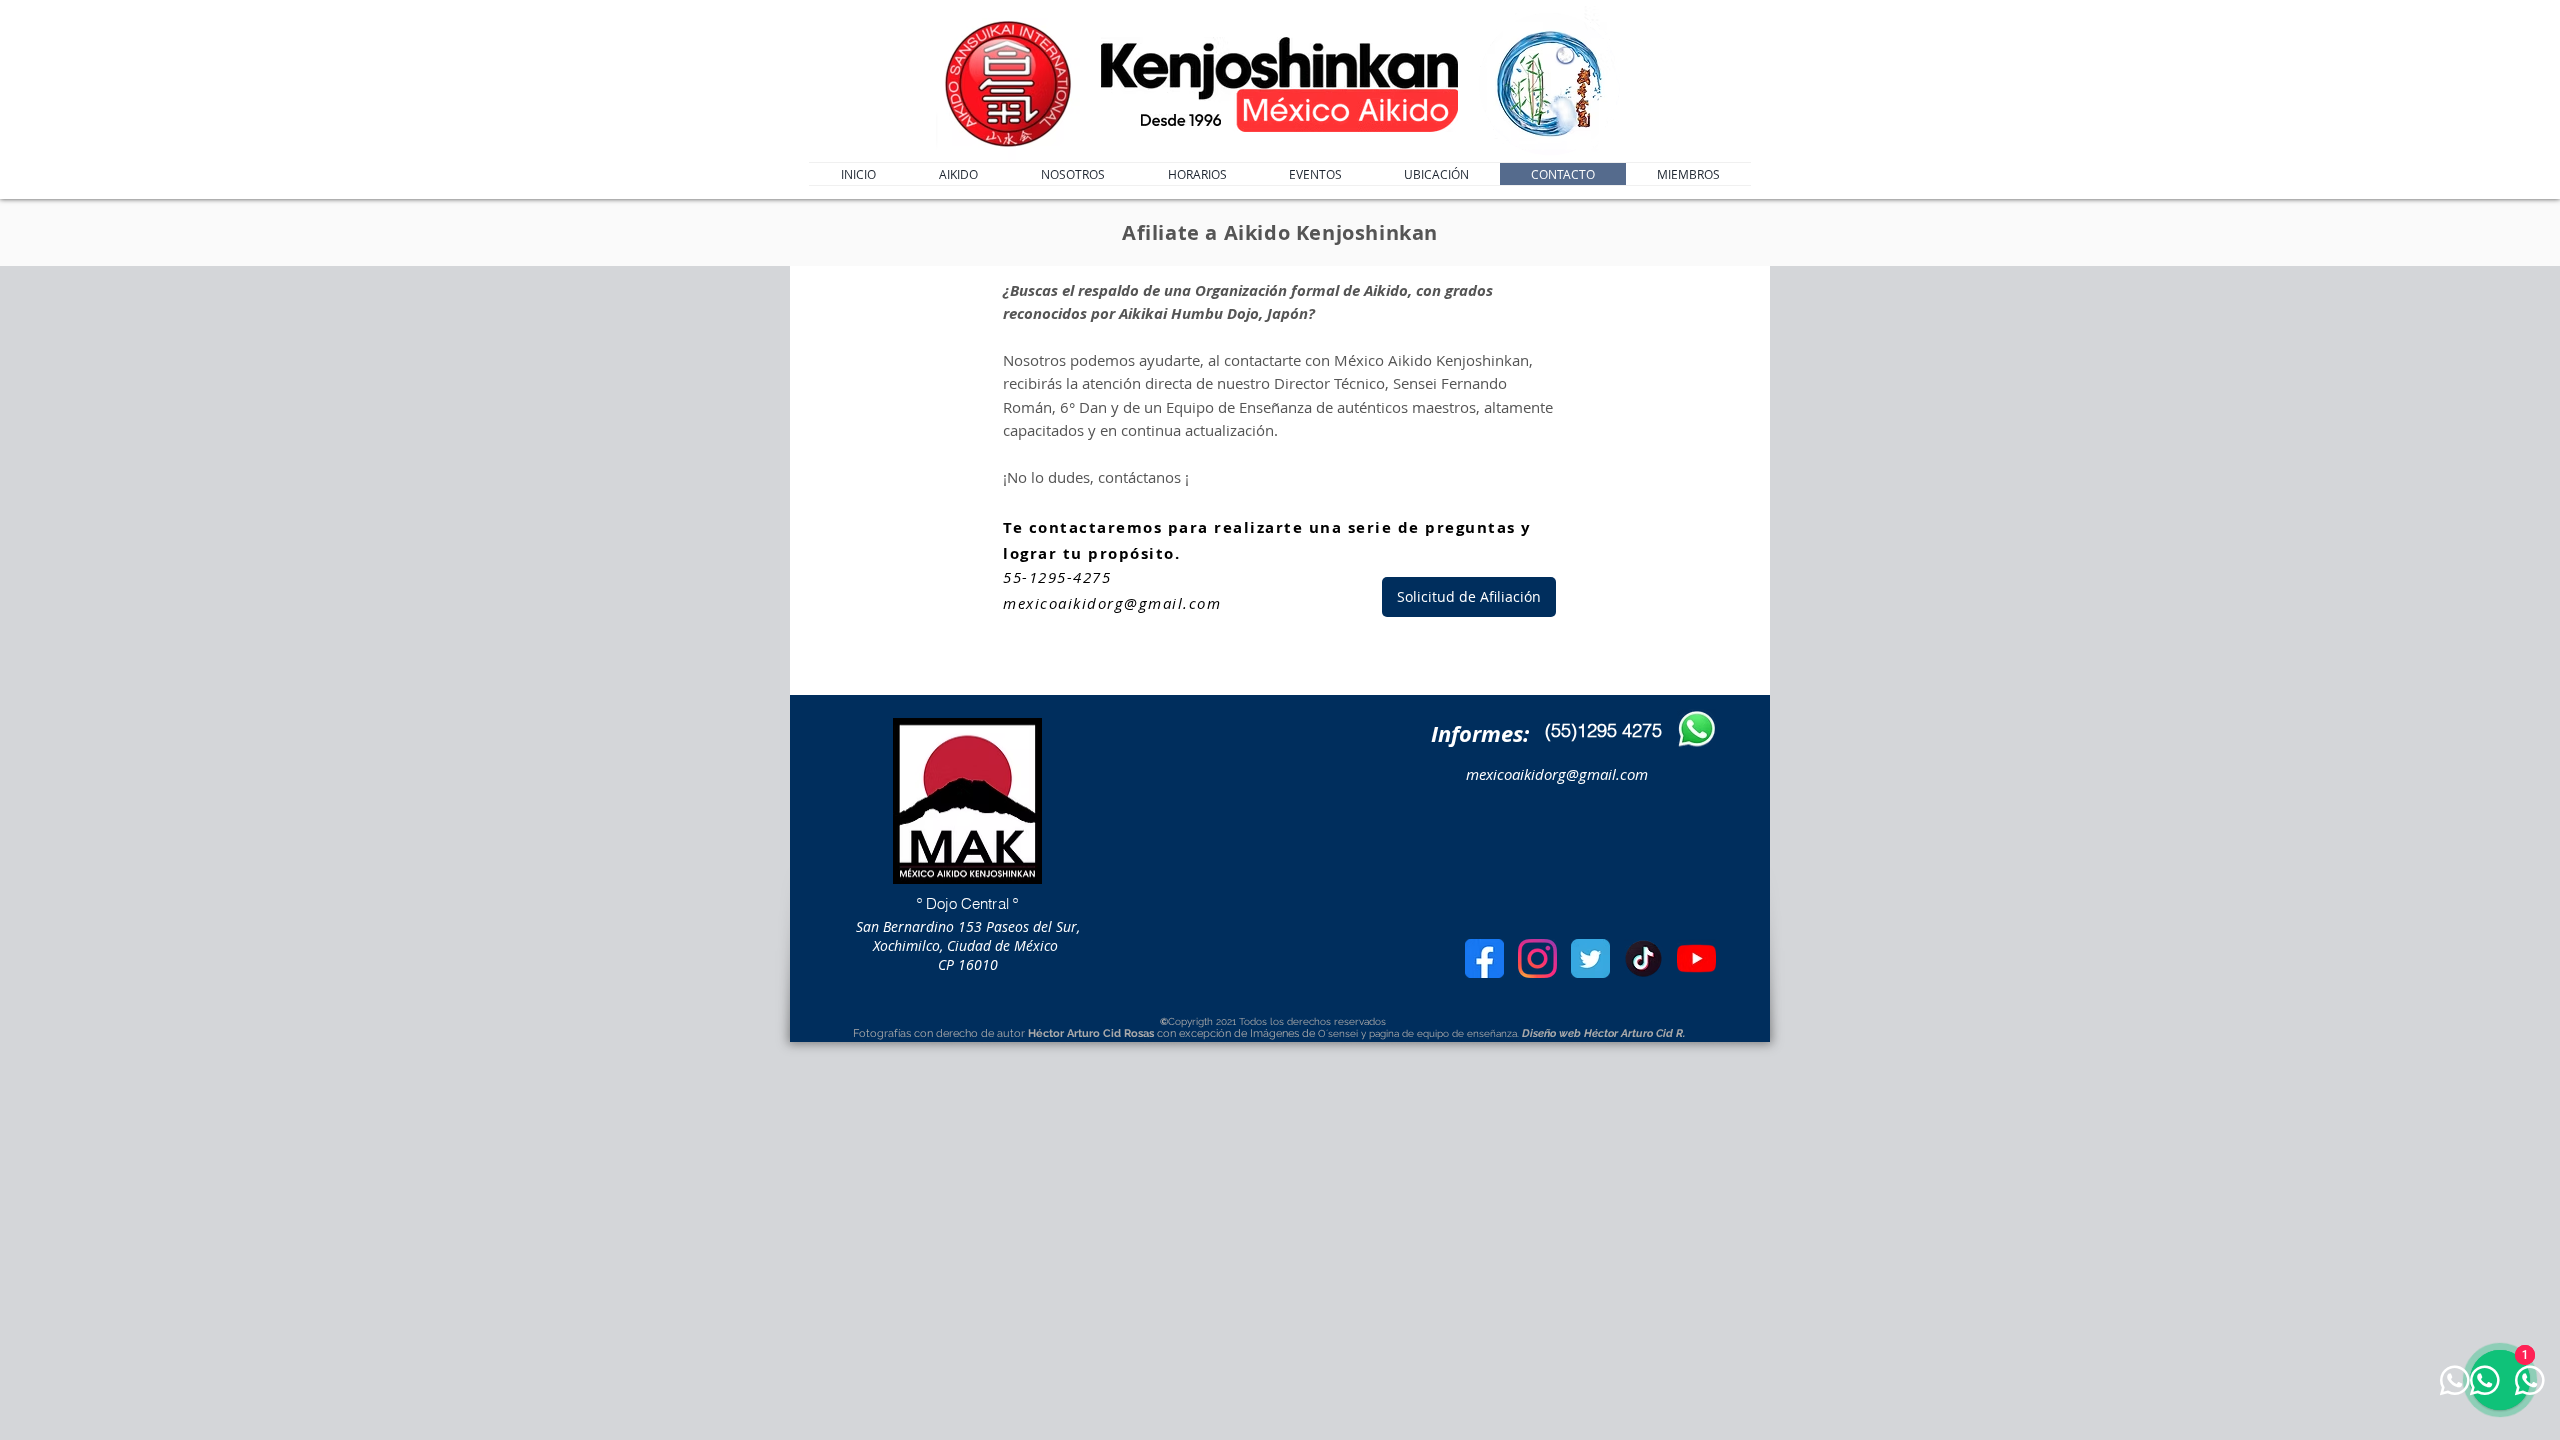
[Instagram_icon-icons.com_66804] (1537, 958)
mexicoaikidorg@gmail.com (1112, 603)
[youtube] (1696, 958)
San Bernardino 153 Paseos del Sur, (968, 926)
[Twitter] (1590, 958)
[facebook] (1484, 958)
